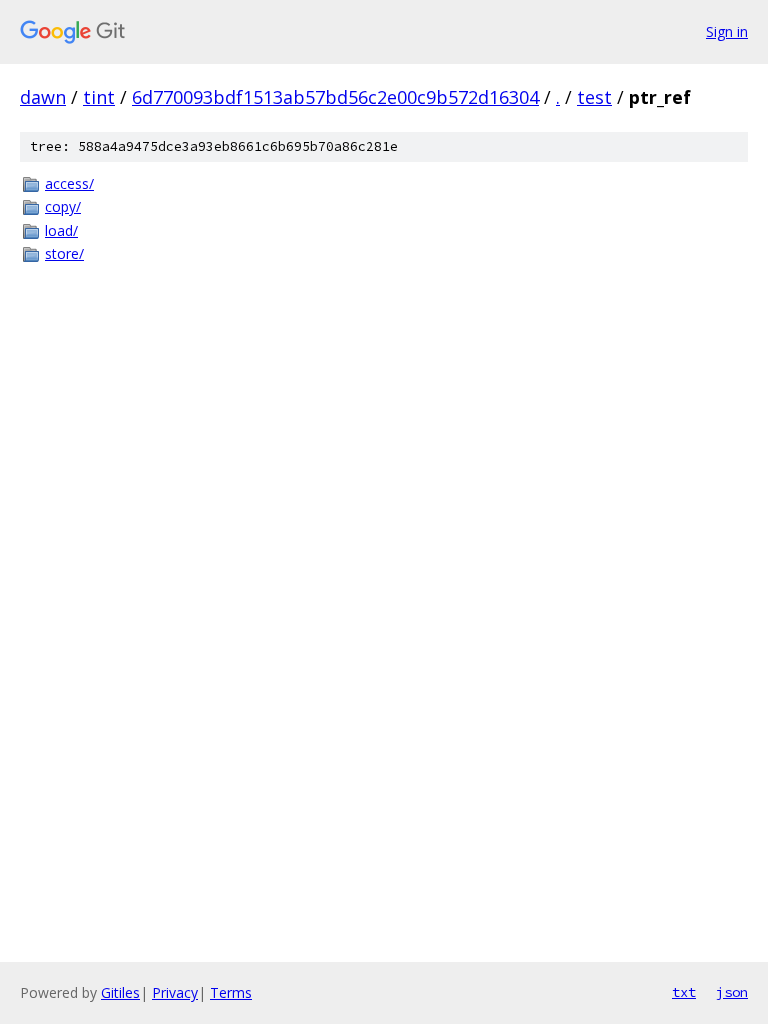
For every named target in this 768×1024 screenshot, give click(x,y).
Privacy (175, 992)
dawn (43, 97)
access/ (69, 183)
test (594, 97)
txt (684, 992)
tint (99, 97)
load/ (61, 230)
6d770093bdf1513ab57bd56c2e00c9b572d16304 (335, 97)
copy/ (63, 206)
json (732, 992)
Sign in (727, 31)
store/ (64, 253)
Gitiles (120, 992)
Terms (231, 992)
